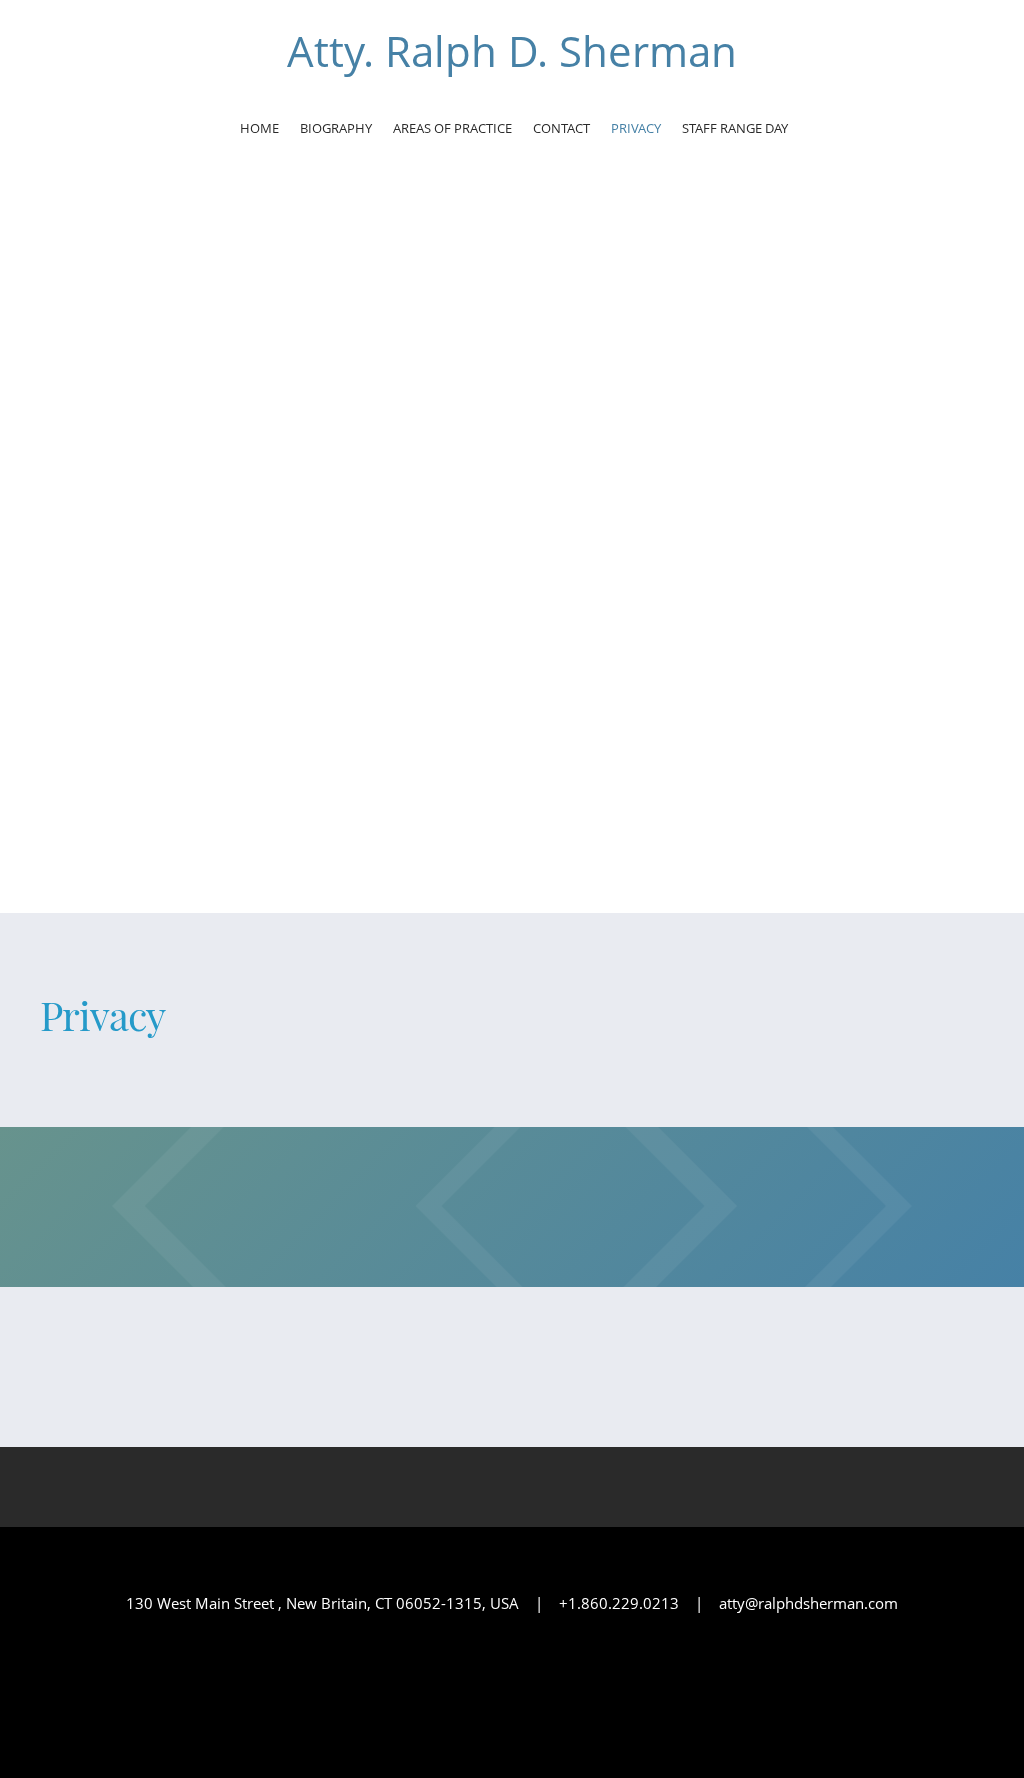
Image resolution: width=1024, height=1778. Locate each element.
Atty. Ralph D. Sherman (512, 51)
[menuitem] (259, 131)
